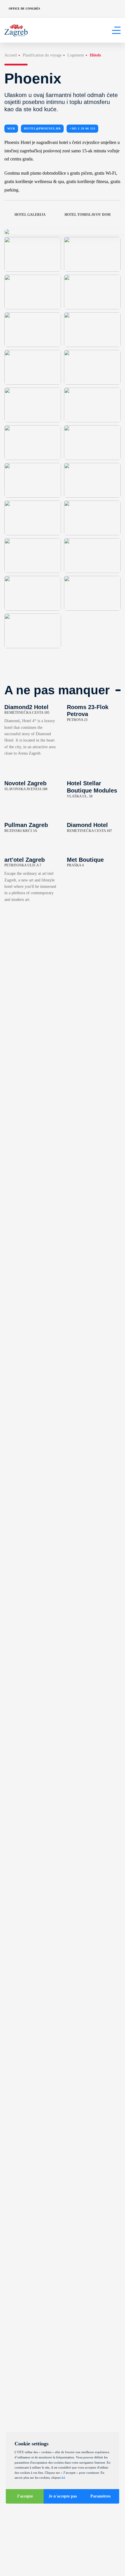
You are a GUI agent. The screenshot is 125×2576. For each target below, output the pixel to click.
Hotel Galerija (30, 215)
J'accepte (25, 2496)
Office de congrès (24, 9)
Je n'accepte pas (63, 2496)
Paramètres (100, 2496)
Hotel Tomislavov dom (87, 215)
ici (63, 2478)
